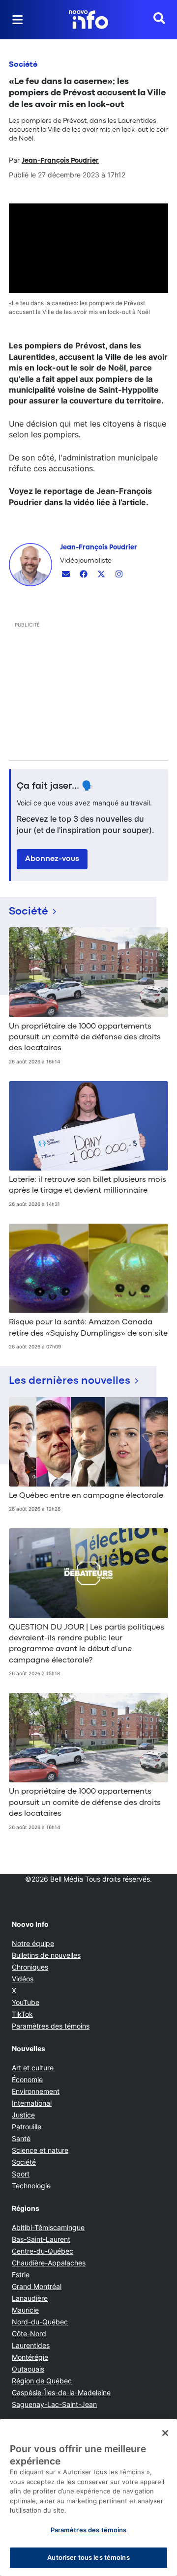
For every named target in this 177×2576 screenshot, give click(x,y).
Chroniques (30, 1967)
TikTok (22, 2014)
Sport (21, 2174)
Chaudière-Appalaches (49, 2263)
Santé (21, 2138)
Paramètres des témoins (51, 2026)
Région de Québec (42, 2381)
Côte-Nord (29, 2333)
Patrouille (27, 2127)
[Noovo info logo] (88, 20)
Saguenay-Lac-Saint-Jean (54, 2404)
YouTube (26, 2002)
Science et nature (40, 2150)
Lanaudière (30, 2298)
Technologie (31, 2186)
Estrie (21, 2275)
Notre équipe (33, 1943)
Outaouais (28, 2369)
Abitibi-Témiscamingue (48, 2227)
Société (23, 65)
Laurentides (31, 2345)
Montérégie (30, 2357)
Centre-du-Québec (43, 2251)
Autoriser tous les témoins (88, 2557)
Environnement (36, 2091)
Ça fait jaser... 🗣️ (55, 786)
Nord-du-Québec (40, 2322)
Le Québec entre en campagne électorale (86, 1496)
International (32, 2103)
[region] (88, 2498)
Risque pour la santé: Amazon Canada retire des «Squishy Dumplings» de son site (88, 1328)
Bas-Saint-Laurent (41, 2239)
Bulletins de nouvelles (46, 1955)
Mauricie (25, 2310)
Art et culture (33, 2068)
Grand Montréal (37, 2286)
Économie (27, 2079)
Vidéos (23, 1979)
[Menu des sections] (18, 20)
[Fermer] (165, 2433)
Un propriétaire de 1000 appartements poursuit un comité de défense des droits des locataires (85, 1038)
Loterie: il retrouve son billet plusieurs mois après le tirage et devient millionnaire (88, 1185)
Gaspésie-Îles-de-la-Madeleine (61, 2392)
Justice (23, 2115)
